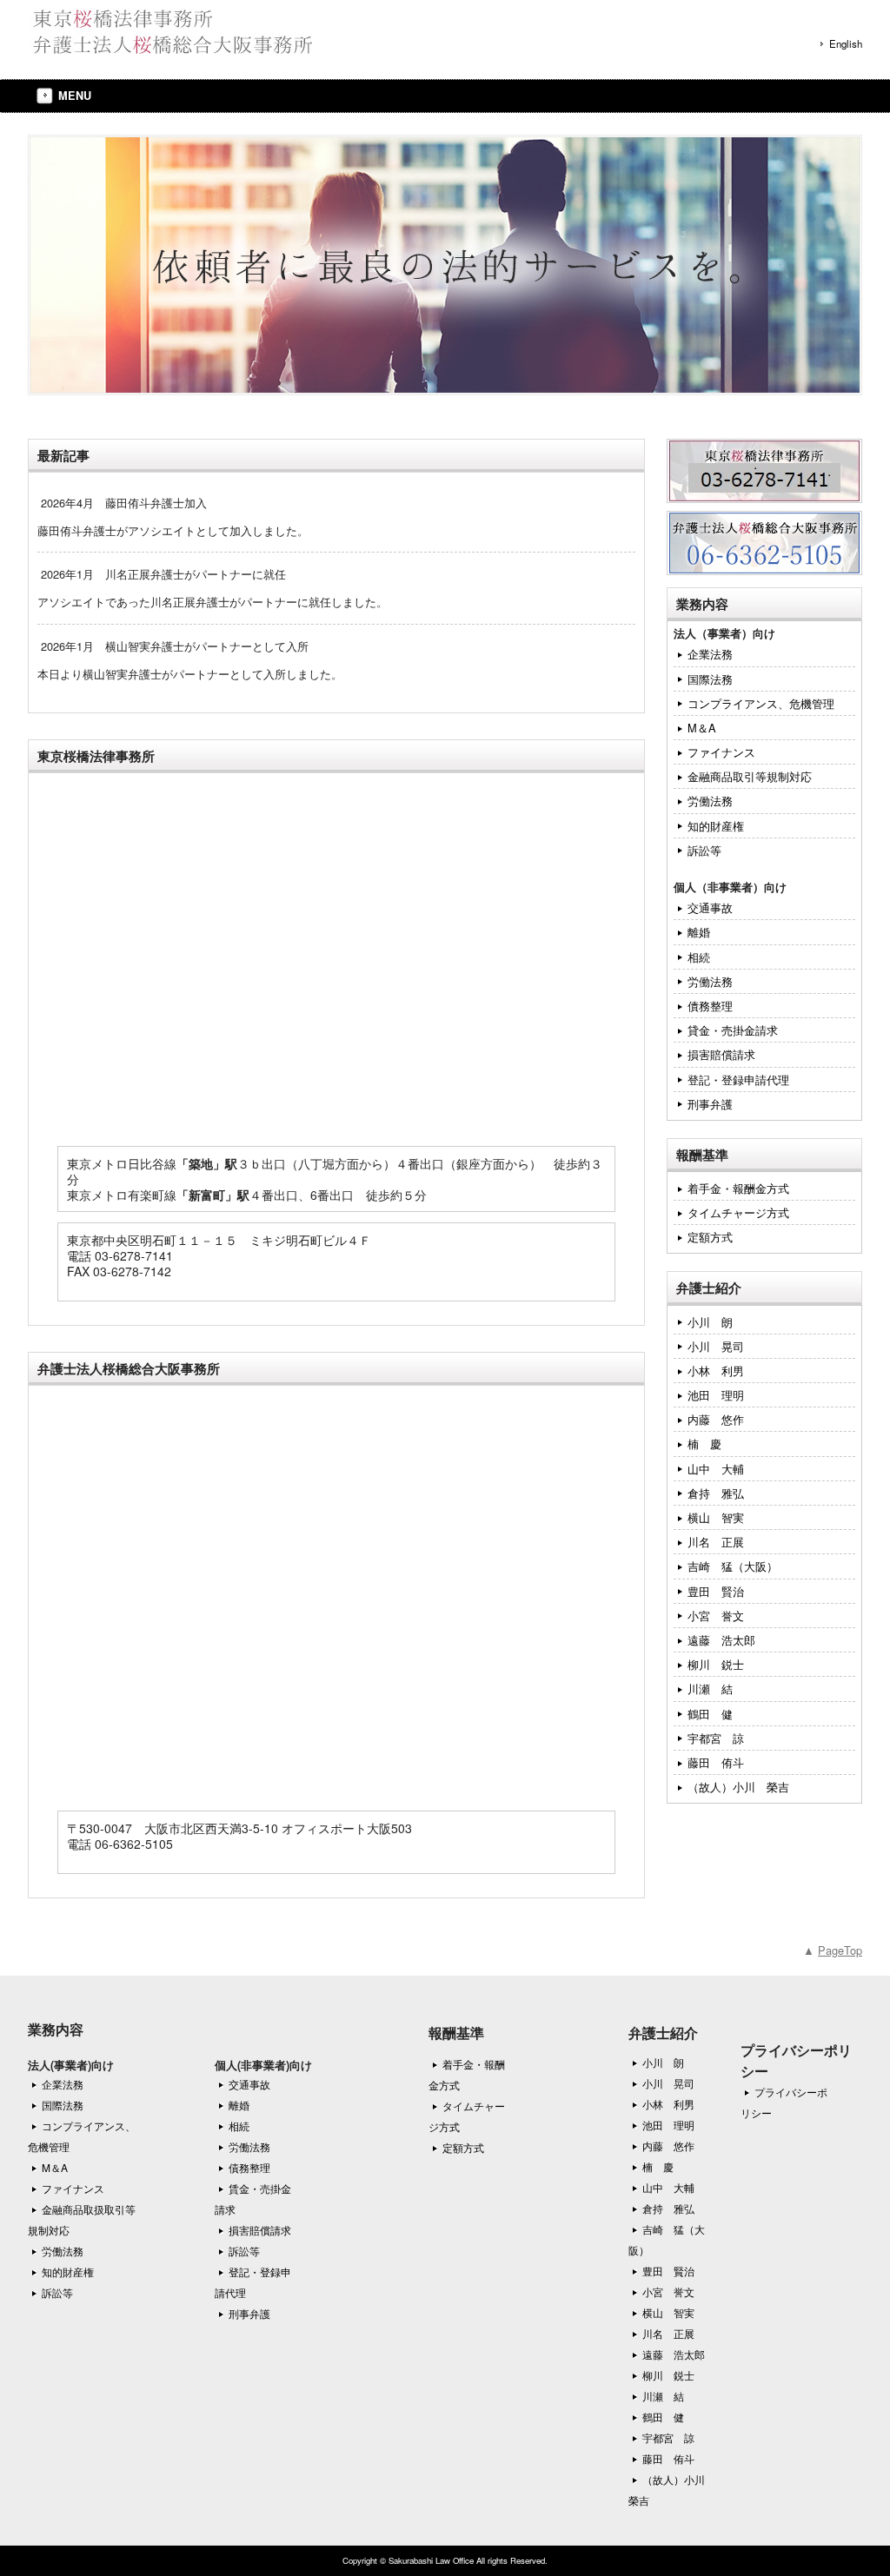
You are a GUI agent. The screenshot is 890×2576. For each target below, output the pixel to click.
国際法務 (710, 679)
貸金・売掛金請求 (733, 1030)
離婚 (699, 932)
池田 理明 (716, 1395)
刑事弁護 (710, 1104)
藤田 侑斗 (716, 1762)
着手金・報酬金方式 (738, 1188)
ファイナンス (721, 752)
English (846, 43)
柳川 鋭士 (716, 1664)
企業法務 (710, 654)
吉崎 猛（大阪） (733, 1566)
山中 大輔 (716, 1469)
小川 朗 (710, 1322)
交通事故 (710, 907)
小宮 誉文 (716, 1616)
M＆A (702, 728)
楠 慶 (704, 1444)
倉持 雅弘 (716, 1493)
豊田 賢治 (716, 1591)
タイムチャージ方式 (738, 1212)
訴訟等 (704, 850)
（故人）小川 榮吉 (738, 1787)
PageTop (840, 1950)
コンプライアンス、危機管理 (761, 703)
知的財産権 (716, 826)
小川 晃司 (716, 1346)
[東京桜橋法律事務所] (170, 47)
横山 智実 (716, 1517)
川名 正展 (716, 1542)
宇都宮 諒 (716, 1738)
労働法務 (710, 801)
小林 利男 (716, 1371)
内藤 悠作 (716, 1419)
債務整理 (710, 1006)
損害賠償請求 (721, 1054)
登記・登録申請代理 (738, 1079)
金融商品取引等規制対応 (750, 776)
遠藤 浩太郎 (721, 1640)
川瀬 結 (710, 1689)
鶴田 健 (710, 1714)
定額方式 (710, 1237)
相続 (699, 957)
